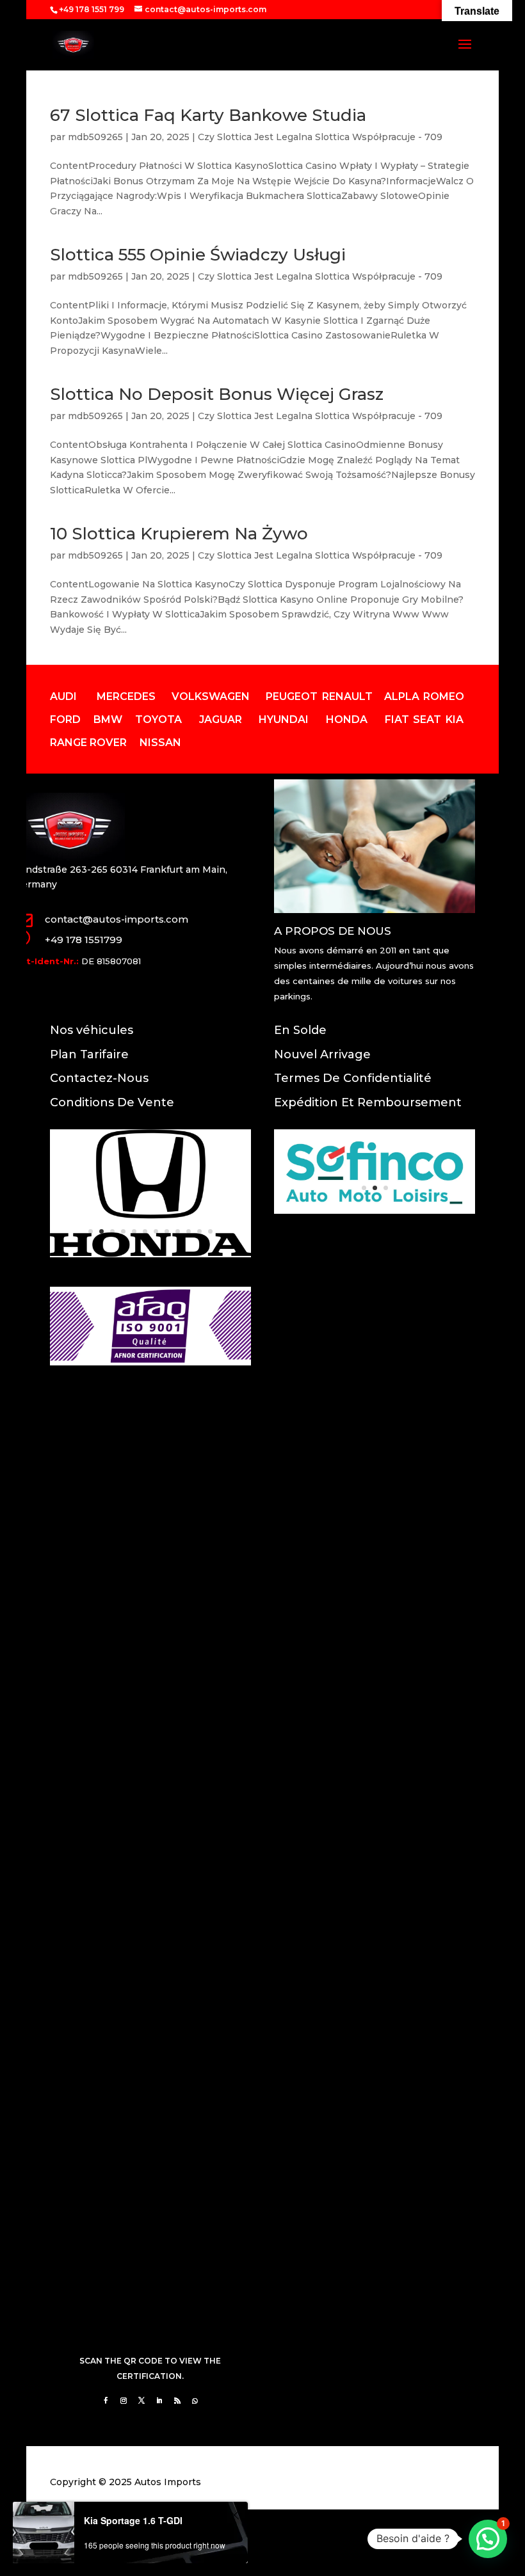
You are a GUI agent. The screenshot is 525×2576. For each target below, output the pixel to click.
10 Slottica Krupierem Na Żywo (179, 534)
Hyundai (284, 720)
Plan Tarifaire (89, 1054)
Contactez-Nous (99, 1078)
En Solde (300, 1030)
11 (199, 1231)
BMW (108, 720)
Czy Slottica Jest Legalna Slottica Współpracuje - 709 (320, 137)
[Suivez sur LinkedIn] (159, 2401)
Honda (347, 720)
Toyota (158, 720)
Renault (347, 696)
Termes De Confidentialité (353, 1078)
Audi (63, 696)
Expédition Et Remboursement (368, 1102)
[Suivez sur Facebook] (106, 2401)
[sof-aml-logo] (375, 1211)
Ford (65, 720)
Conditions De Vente (112, 1102)
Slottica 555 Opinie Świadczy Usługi (198, 255)
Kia (455, 720)
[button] (488, 2539)
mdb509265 (95, 137)
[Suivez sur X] (141, 2401)
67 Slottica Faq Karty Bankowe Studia (208, 115)
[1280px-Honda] (150, 1254)
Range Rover (88, 743)
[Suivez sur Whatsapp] (195, 2401)
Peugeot (292, 696)
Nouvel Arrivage (322, 1054)
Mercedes (126, 696)
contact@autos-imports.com (117, 919)
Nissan (160, 743)
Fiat (397, 720)
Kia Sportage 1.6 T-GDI (133, 2520)
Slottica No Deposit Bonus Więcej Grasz (217, 394)
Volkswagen (211, 696)
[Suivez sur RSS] (177, 2401)
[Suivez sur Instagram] (124, 2401)
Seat (427, 720)
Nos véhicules (92, 1030)
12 (210, 1231)
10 (189, 1231)
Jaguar (221, 720)
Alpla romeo (424, 696)
